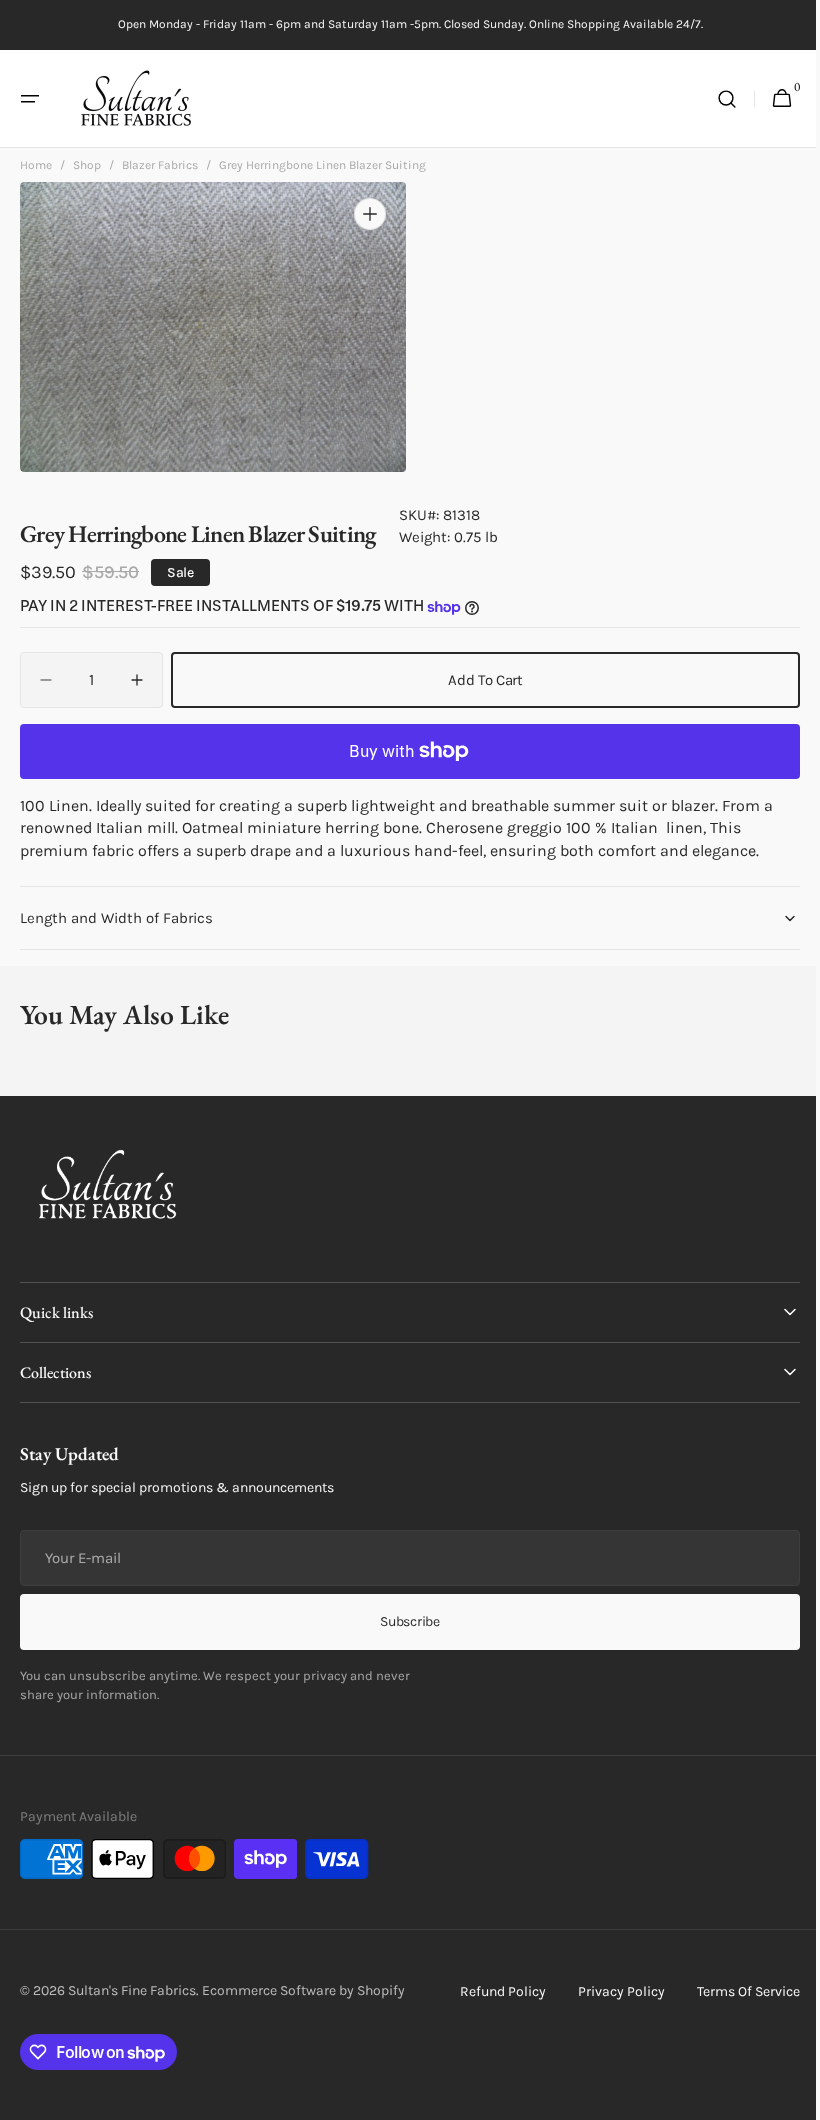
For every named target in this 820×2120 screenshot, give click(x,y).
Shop (87, 171)
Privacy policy (606, 1991)
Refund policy (488, 1991)
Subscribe (402, 1621)
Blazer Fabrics (160, 171)
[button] (30, 99)
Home (36, 171)
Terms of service (733, 1991)
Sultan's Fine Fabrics (132, 1990)
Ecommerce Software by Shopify (303, 1990)
